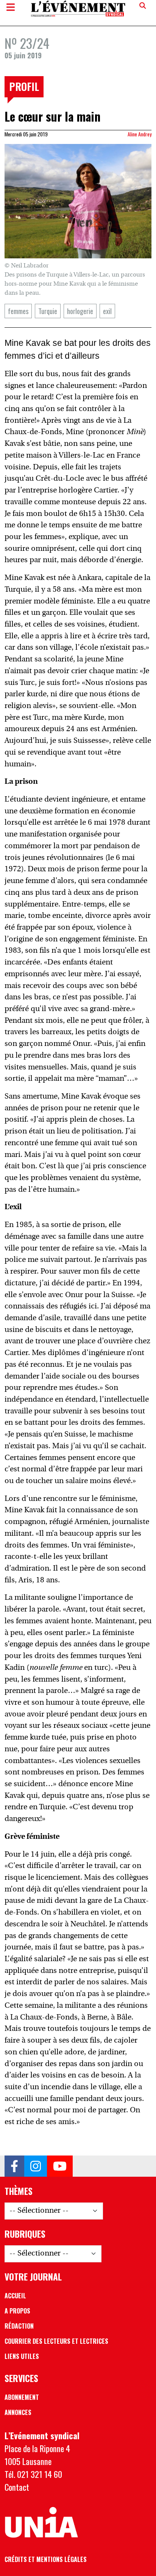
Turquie (48, 311)
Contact (17, 2487)
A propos (17, 2311)
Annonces (18, 2412)
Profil (24, 86)
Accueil (15, 2296)
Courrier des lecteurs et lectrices (56, 2341)
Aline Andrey (140, 134)
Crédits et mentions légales (46, 2559)
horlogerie (80, 311)
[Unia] (41, 2523)
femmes (18, 311)
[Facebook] (14, 2166)
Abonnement (22, 2397)
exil (107, 311)
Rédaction (19, 2326)
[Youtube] (60, 2166)
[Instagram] (36, 2166)
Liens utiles (22, 2356)
